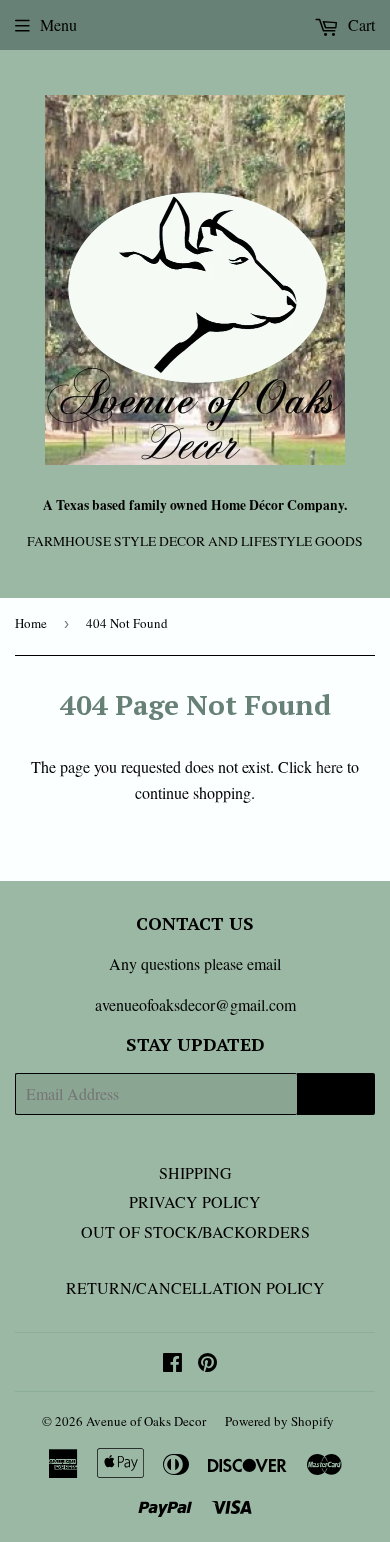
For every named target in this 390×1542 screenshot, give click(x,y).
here (329, 766)
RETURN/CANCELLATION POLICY (195, 1287)
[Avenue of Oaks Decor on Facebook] (172, 1363)
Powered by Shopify (279, 1421)
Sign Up (336, 1094)
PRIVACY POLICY (195, 1201)
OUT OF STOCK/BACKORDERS (195, 1231)
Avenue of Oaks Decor (146, 1421)
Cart (359, 24)
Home (31, 623)
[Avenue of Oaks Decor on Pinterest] (207, 1363)
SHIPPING (195, 1172)
